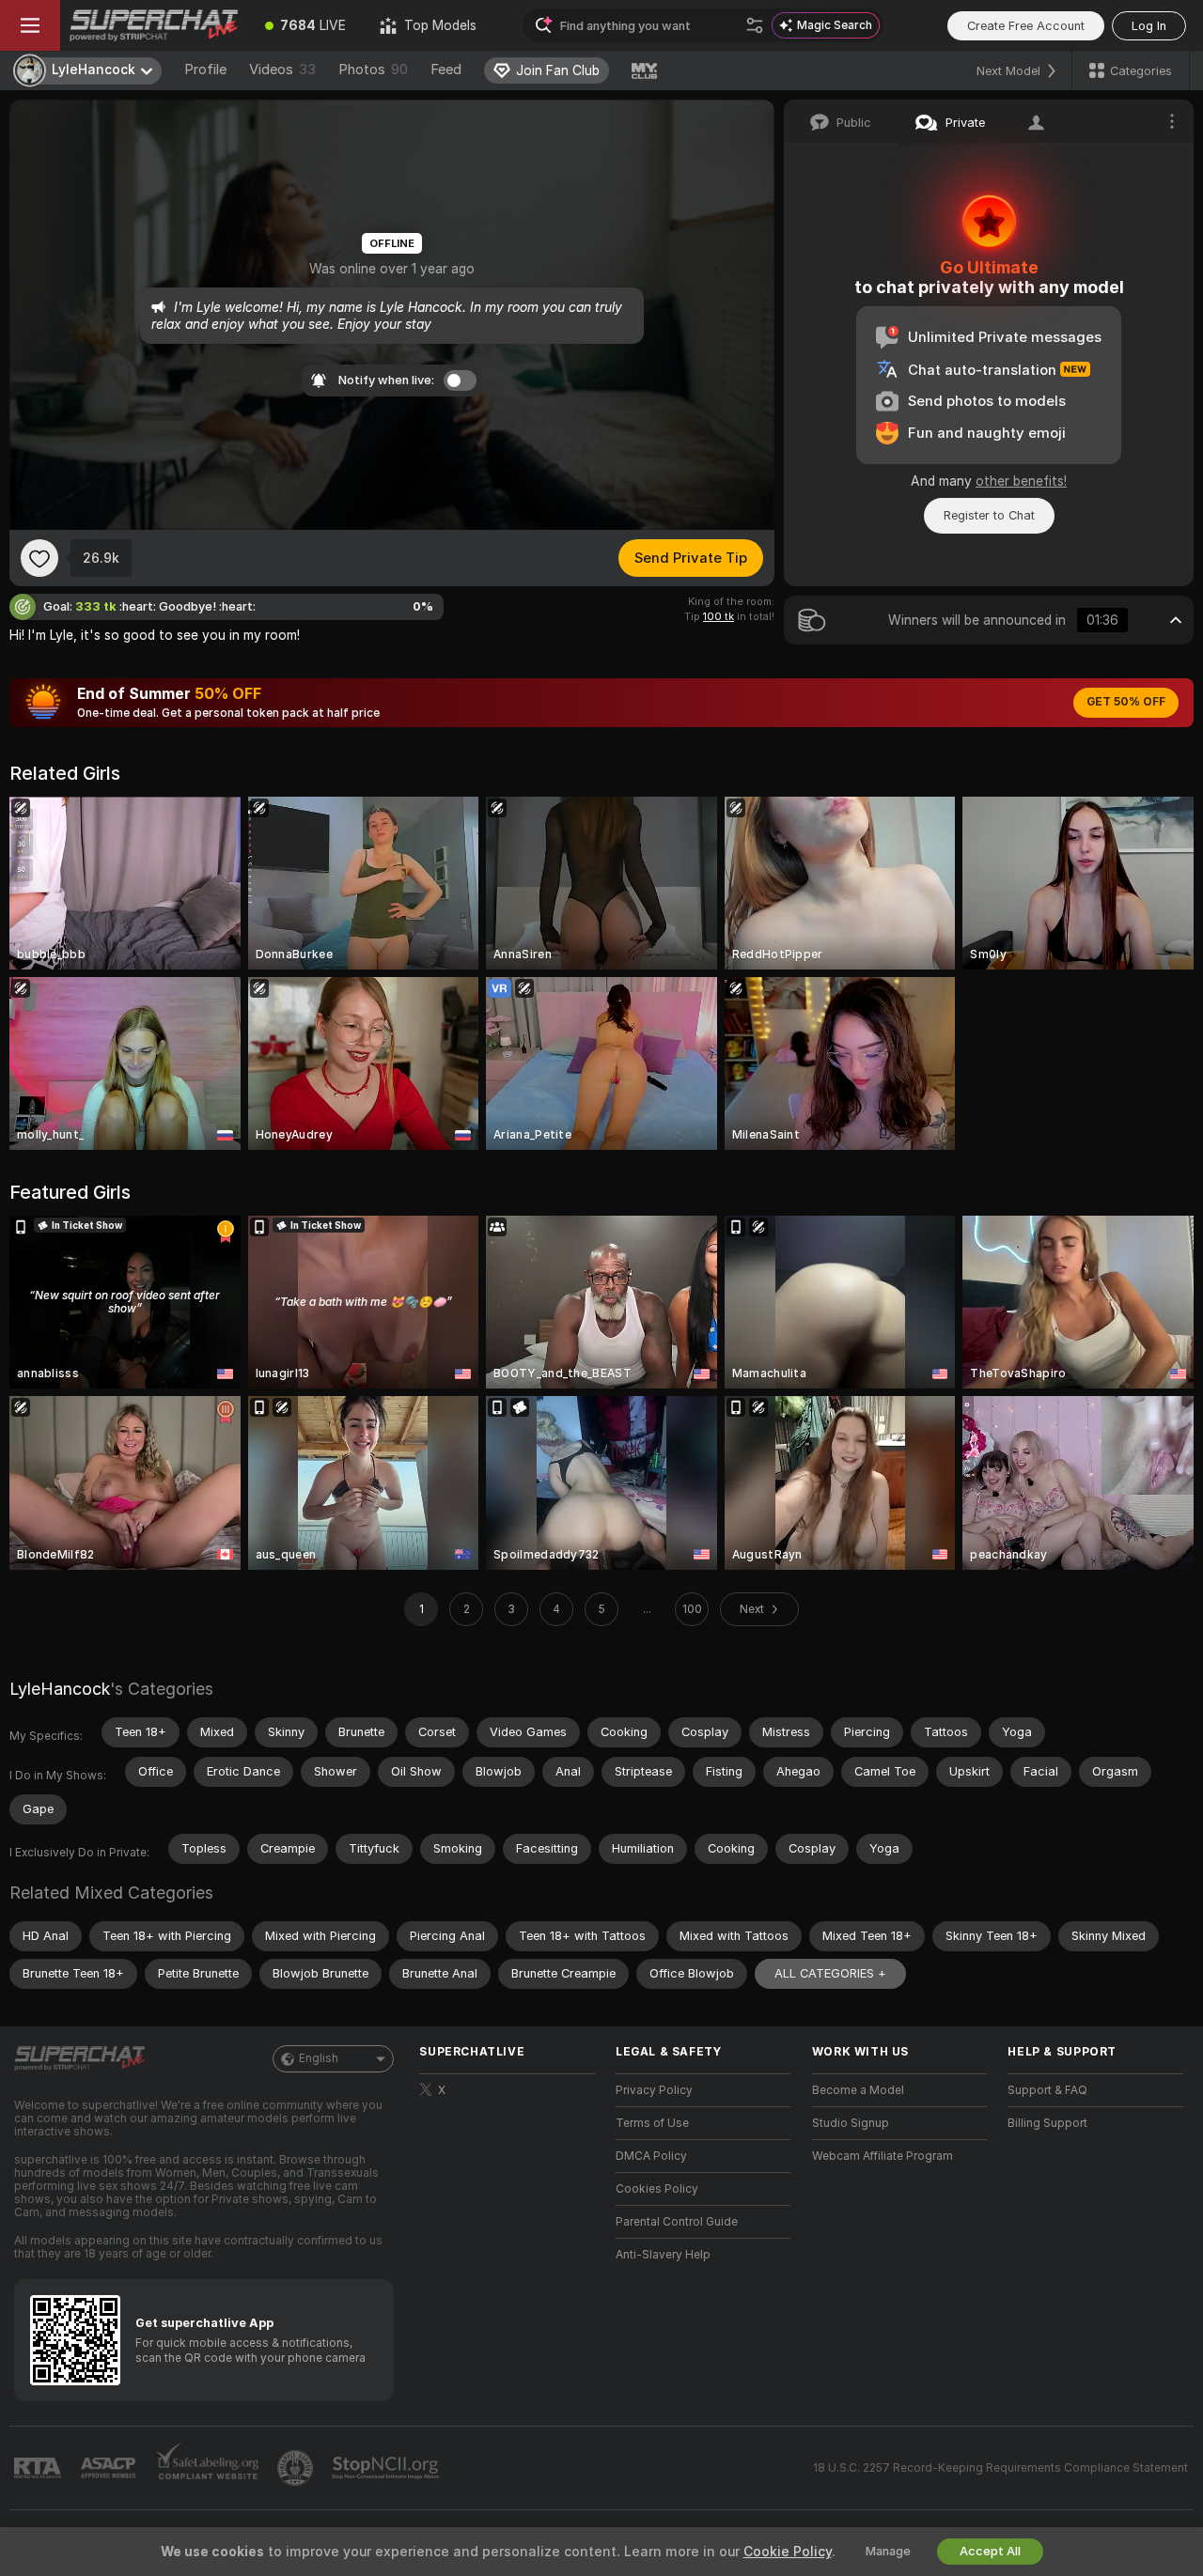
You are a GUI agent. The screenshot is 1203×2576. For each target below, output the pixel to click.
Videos (282, 70)
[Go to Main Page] (154, 25)
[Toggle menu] (30, 25)
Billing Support (1047, 2123)
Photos (373, 70)
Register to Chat (989, 515)
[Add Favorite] (39, 558)
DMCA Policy (651, 2156)
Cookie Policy (788, 2552)
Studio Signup (851, 2123)
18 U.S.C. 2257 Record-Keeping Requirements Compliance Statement (1000, 2468)
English (319, 2058)
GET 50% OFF (1126, 702)
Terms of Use (652, 2123)
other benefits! (1021, 481)
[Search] (755, 25)
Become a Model (858, 2090)
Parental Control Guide (677, 2222)
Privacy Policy (654, 2090)
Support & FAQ (1047, 2090)
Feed (446, 70)
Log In (1149, 26)
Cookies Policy (657, 2189)
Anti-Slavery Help (663, 2255)
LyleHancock (60, 1689)
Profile (205, 70)
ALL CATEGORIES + (830, 1973)
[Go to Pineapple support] (297, 2468)
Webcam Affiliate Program (883, 2156)
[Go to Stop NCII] (387, 2468)
